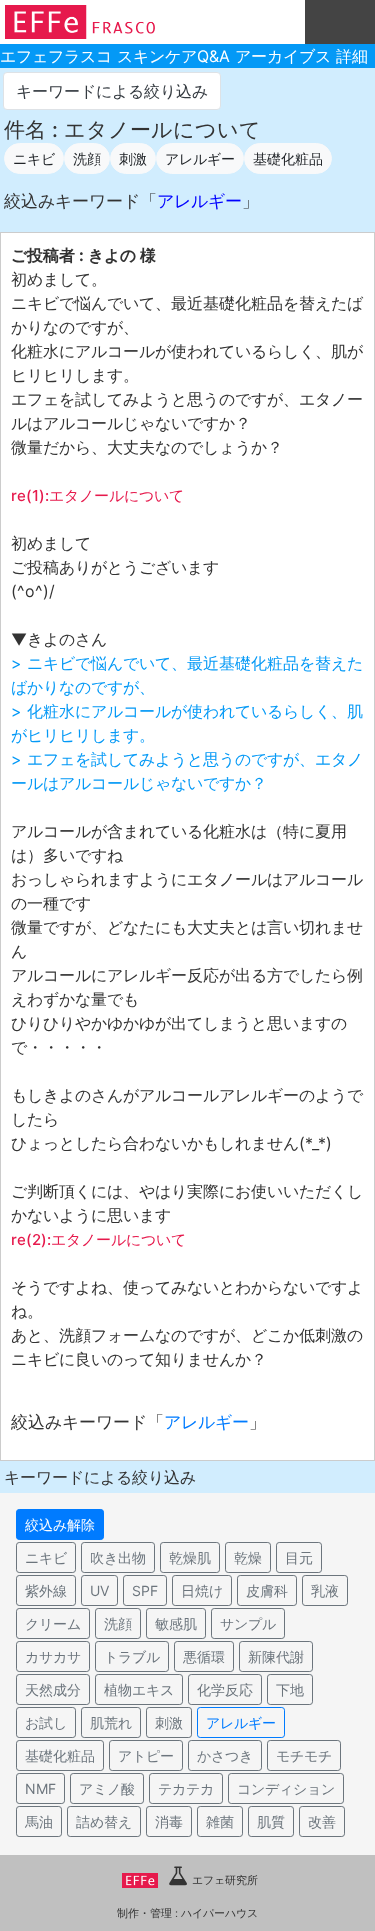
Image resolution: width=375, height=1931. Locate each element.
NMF (40, 1788)
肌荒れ (111, 1722)
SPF (145, 1590)
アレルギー (200, 158)
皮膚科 (267, 1590)
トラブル (132, 1656)
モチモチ (304, 1755)
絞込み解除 (60, 1524)
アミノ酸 (107, 1788)
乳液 (325, 1590)
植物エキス (139, 1689)
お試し (46, 1722)
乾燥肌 (190, 1557)
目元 (299, 1557)
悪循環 (204, 1656)
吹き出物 (118, 1557)
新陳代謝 (276, 1656)
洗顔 (87, 158)
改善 (322, 1821)
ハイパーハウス (219, 1913)
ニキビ (34, 158)
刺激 (133, 158)
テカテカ (186, 1788)
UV (99, 1590)
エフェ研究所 (224, 1880)
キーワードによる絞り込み (112, 91)
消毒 (169, 1821)
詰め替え (104, 1821)
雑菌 (220, 1821)
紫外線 (46, 1590)
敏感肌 (176, 1623)
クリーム (53, 1623)
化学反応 (225, 1689)
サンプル (248, 1623)
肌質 (271, 1821)
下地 (290, 1689)
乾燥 (248, 1557)
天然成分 (53, 1689)
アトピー (146, 1755)
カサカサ (53, 1656)
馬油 (39, 1821)
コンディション (286, 1788)
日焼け (202, 1590)
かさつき (225, 1755)
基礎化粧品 (288, 158)
